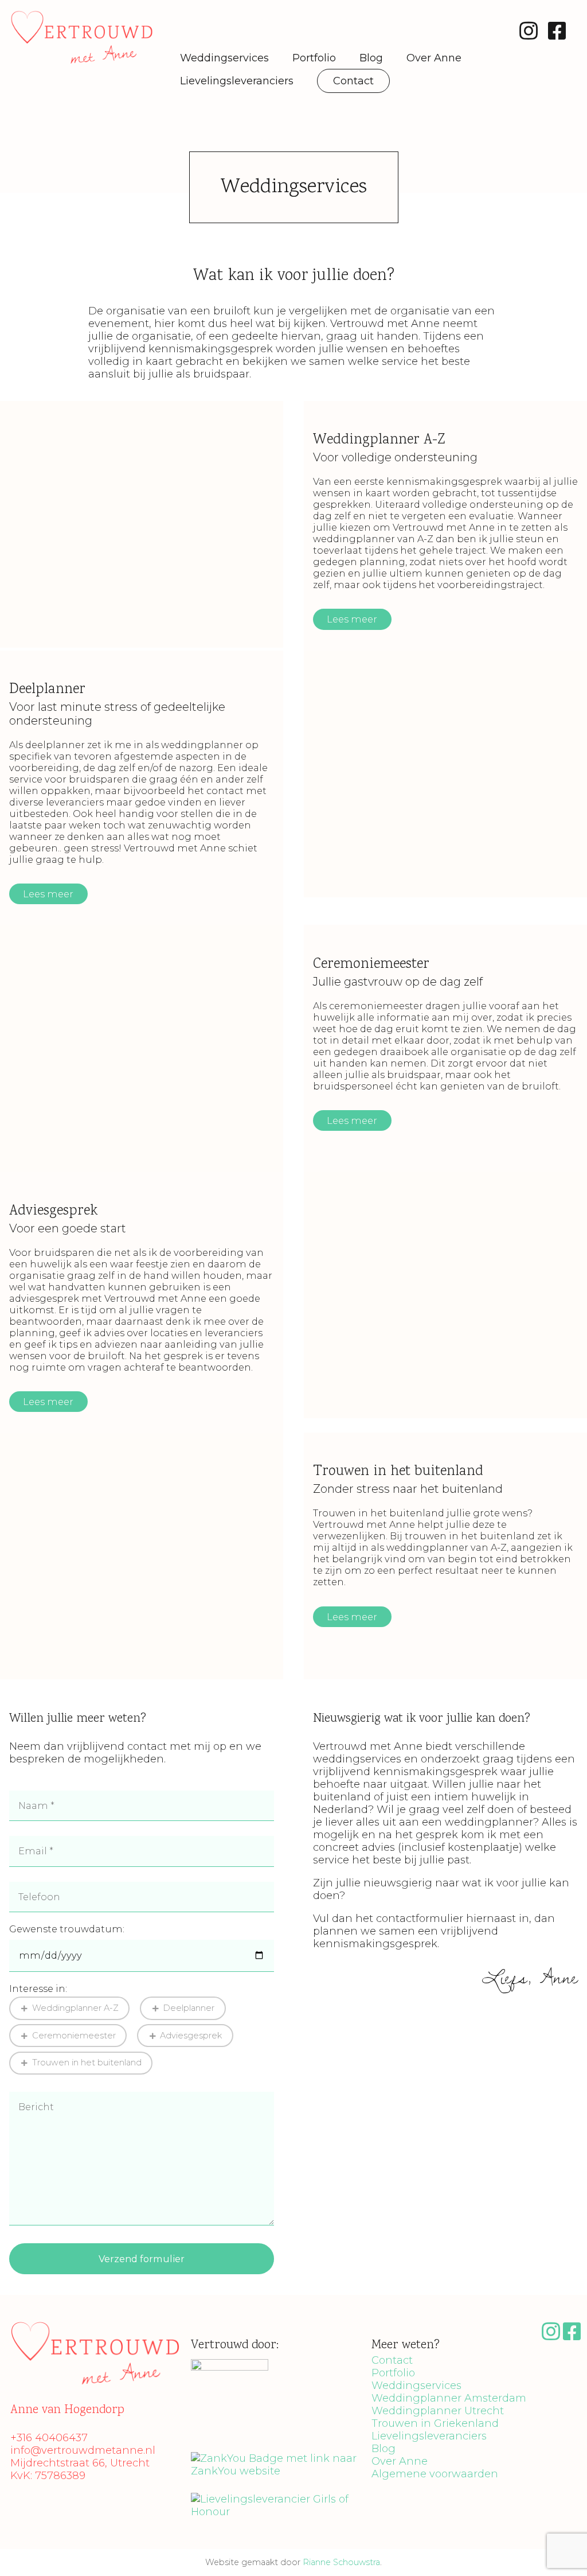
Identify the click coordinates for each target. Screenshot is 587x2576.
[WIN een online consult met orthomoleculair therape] (257, 2305)
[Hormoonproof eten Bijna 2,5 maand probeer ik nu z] (548, 2305)
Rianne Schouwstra (341, 2562)
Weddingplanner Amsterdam (449, 2398)
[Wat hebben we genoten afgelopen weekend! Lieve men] (476, 2305)
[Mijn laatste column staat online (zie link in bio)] (330, 2305)
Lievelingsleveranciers (237, 81)
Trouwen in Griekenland (435, 2423)
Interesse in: (38, 1989)
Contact (353, 81)
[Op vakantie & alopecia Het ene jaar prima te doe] (403, 2305)
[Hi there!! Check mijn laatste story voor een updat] (112, 2305)
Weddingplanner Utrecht (438, 2411)
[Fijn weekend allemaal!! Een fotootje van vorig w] (185, 2305)
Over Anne (434, 58)
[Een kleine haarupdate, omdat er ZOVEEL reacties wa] (39, 2305)
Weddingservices (224, 58)
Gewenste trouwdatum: (67, 1929)
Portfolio (314, 58)
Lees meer (352, 619)
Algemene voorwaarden (435, 2474)
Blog (371, 58)
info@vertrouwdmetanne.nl (83, 2450)
